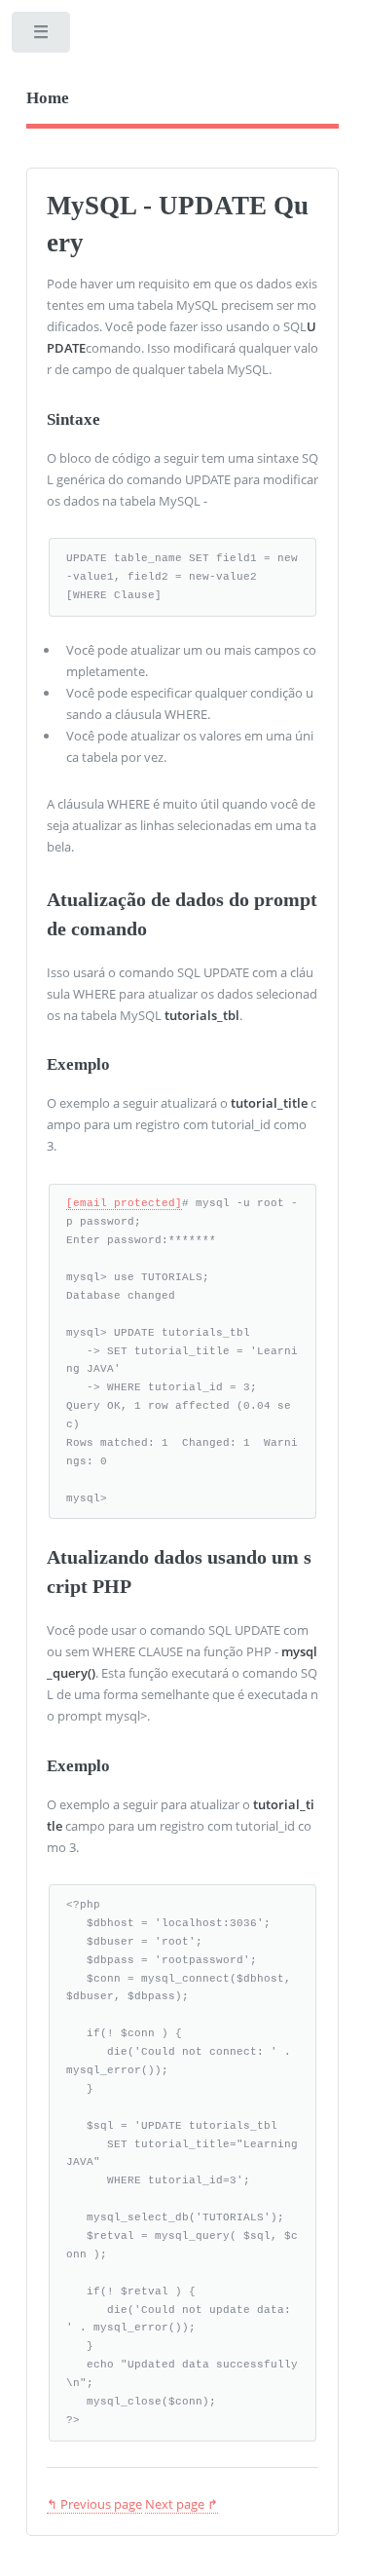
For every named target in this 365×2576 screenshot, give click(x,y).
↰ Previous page (94, 2504)
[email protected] (124, 1203)
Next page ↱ (182, 2504)
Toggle (42, 37)
